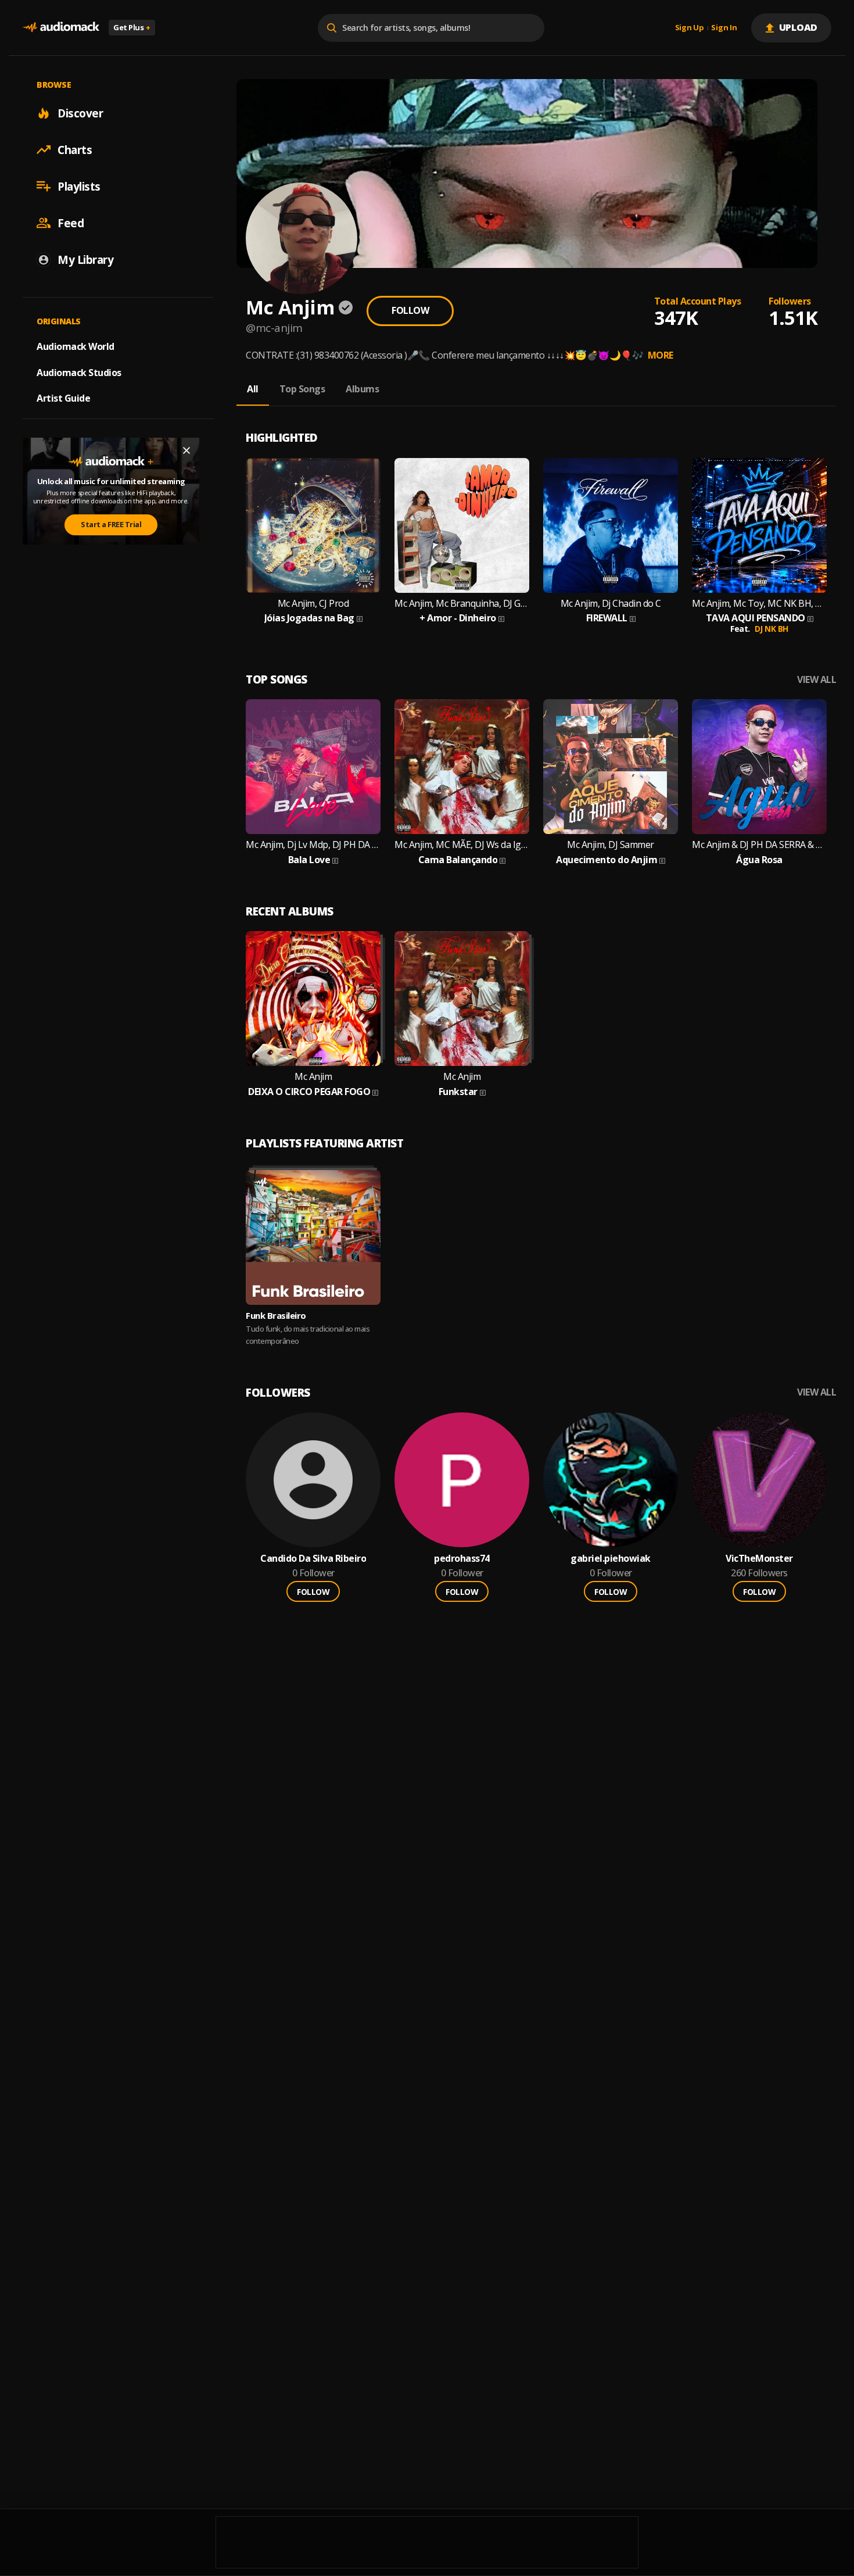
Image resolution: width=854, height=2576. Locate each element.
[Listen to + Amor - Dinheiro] (462, 525)
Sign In (724, 28)
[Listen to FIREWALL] (611, 525)
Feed (71, 223)
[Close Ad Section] (186, 450)
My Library (85, 259)
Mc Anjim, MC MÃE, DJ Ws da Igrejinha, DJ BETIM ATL (462, 845)
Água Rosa (759, 860)
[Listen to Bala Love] (313, 767)
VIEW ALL (817, 680)
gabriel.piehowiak (611, 1559)
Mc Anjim (313, 1077)
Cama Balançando (458, 860)
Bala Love (309, 860)
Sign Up (690, 28)
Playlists (79, 186)
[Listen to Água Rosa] (759, 767)
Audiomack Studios (79, 372)
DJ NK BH (772, 629)
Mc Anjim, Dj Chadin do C (611, 604)
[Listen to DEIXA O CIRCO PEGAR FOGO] (313, 999)
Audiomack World (76, 346)
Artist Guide (63, 398)
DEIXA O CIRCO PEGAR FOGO (309, 1092)
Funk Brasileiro (276, 1315)
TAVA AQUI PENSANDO (756, 618)
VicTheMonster (759, 1559)
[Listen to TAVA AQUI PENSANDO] (759, 525)
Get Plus (132, 27)
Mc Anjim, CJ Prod (313, 604)
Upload (799, 27)
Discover (80, 113)
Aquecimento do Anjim (607, 860)
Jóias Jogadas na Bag (309, 618)
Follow (410, 310)
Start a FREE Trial (111, 524)
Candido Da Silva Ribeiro (313, 1559)
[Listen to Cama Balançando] (462, 767)
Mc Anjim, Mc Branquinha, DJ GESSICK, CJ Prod (462, 604)
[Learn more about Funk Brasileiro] (313, 1237)
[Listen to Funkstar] (462, 999)
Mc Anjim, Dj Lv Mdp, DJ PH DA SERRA (313, 845)
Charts (75, 149)
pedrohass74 (462, 1559)
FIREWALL (607, 618)
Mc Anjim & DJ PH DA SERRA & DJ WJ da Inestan (759, 845)
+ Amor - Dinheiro (458, 618)
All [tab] (253, 389)
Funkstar (458, 1092)
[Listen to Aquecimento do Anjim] (611, 767)
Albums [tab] (362, 389)
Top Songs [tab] (302, 389)
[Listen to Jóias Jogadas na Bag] (313, 525)
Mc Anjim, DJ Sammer (611, 845)
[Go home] (61, 28)
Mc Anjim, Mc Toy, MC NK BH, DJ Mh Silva (759, 604)
